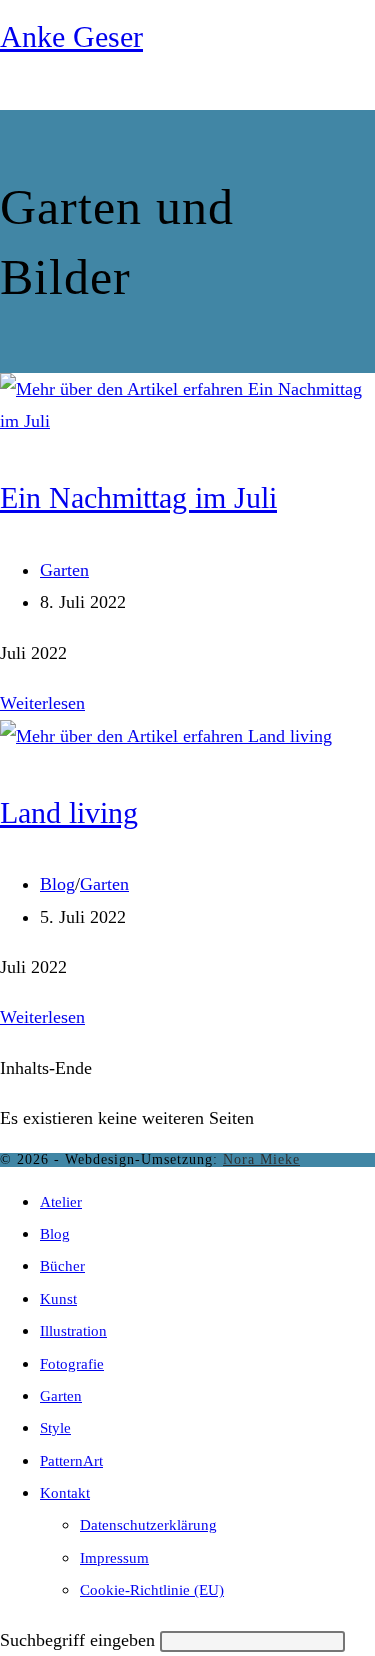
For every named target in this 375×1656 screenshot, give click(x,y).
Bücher (62, 1266)
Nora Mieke (261, 1159)
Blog (57, 884)
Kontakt (65, 1493)
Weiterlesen (42, 703)
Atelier (61, 1202)
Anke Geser (71, 36)
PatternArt (71, 1461)
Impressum (114, 1558)
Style (55, 1428)
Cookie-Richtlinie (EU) (152, 1590)
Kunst (58, 1299)
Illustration (73, 1331)
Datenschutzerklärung (148, 1525)
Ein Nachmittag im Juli (138, 497)
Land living (69, 812)
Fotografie (72, 1364)
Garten (64, 570)
